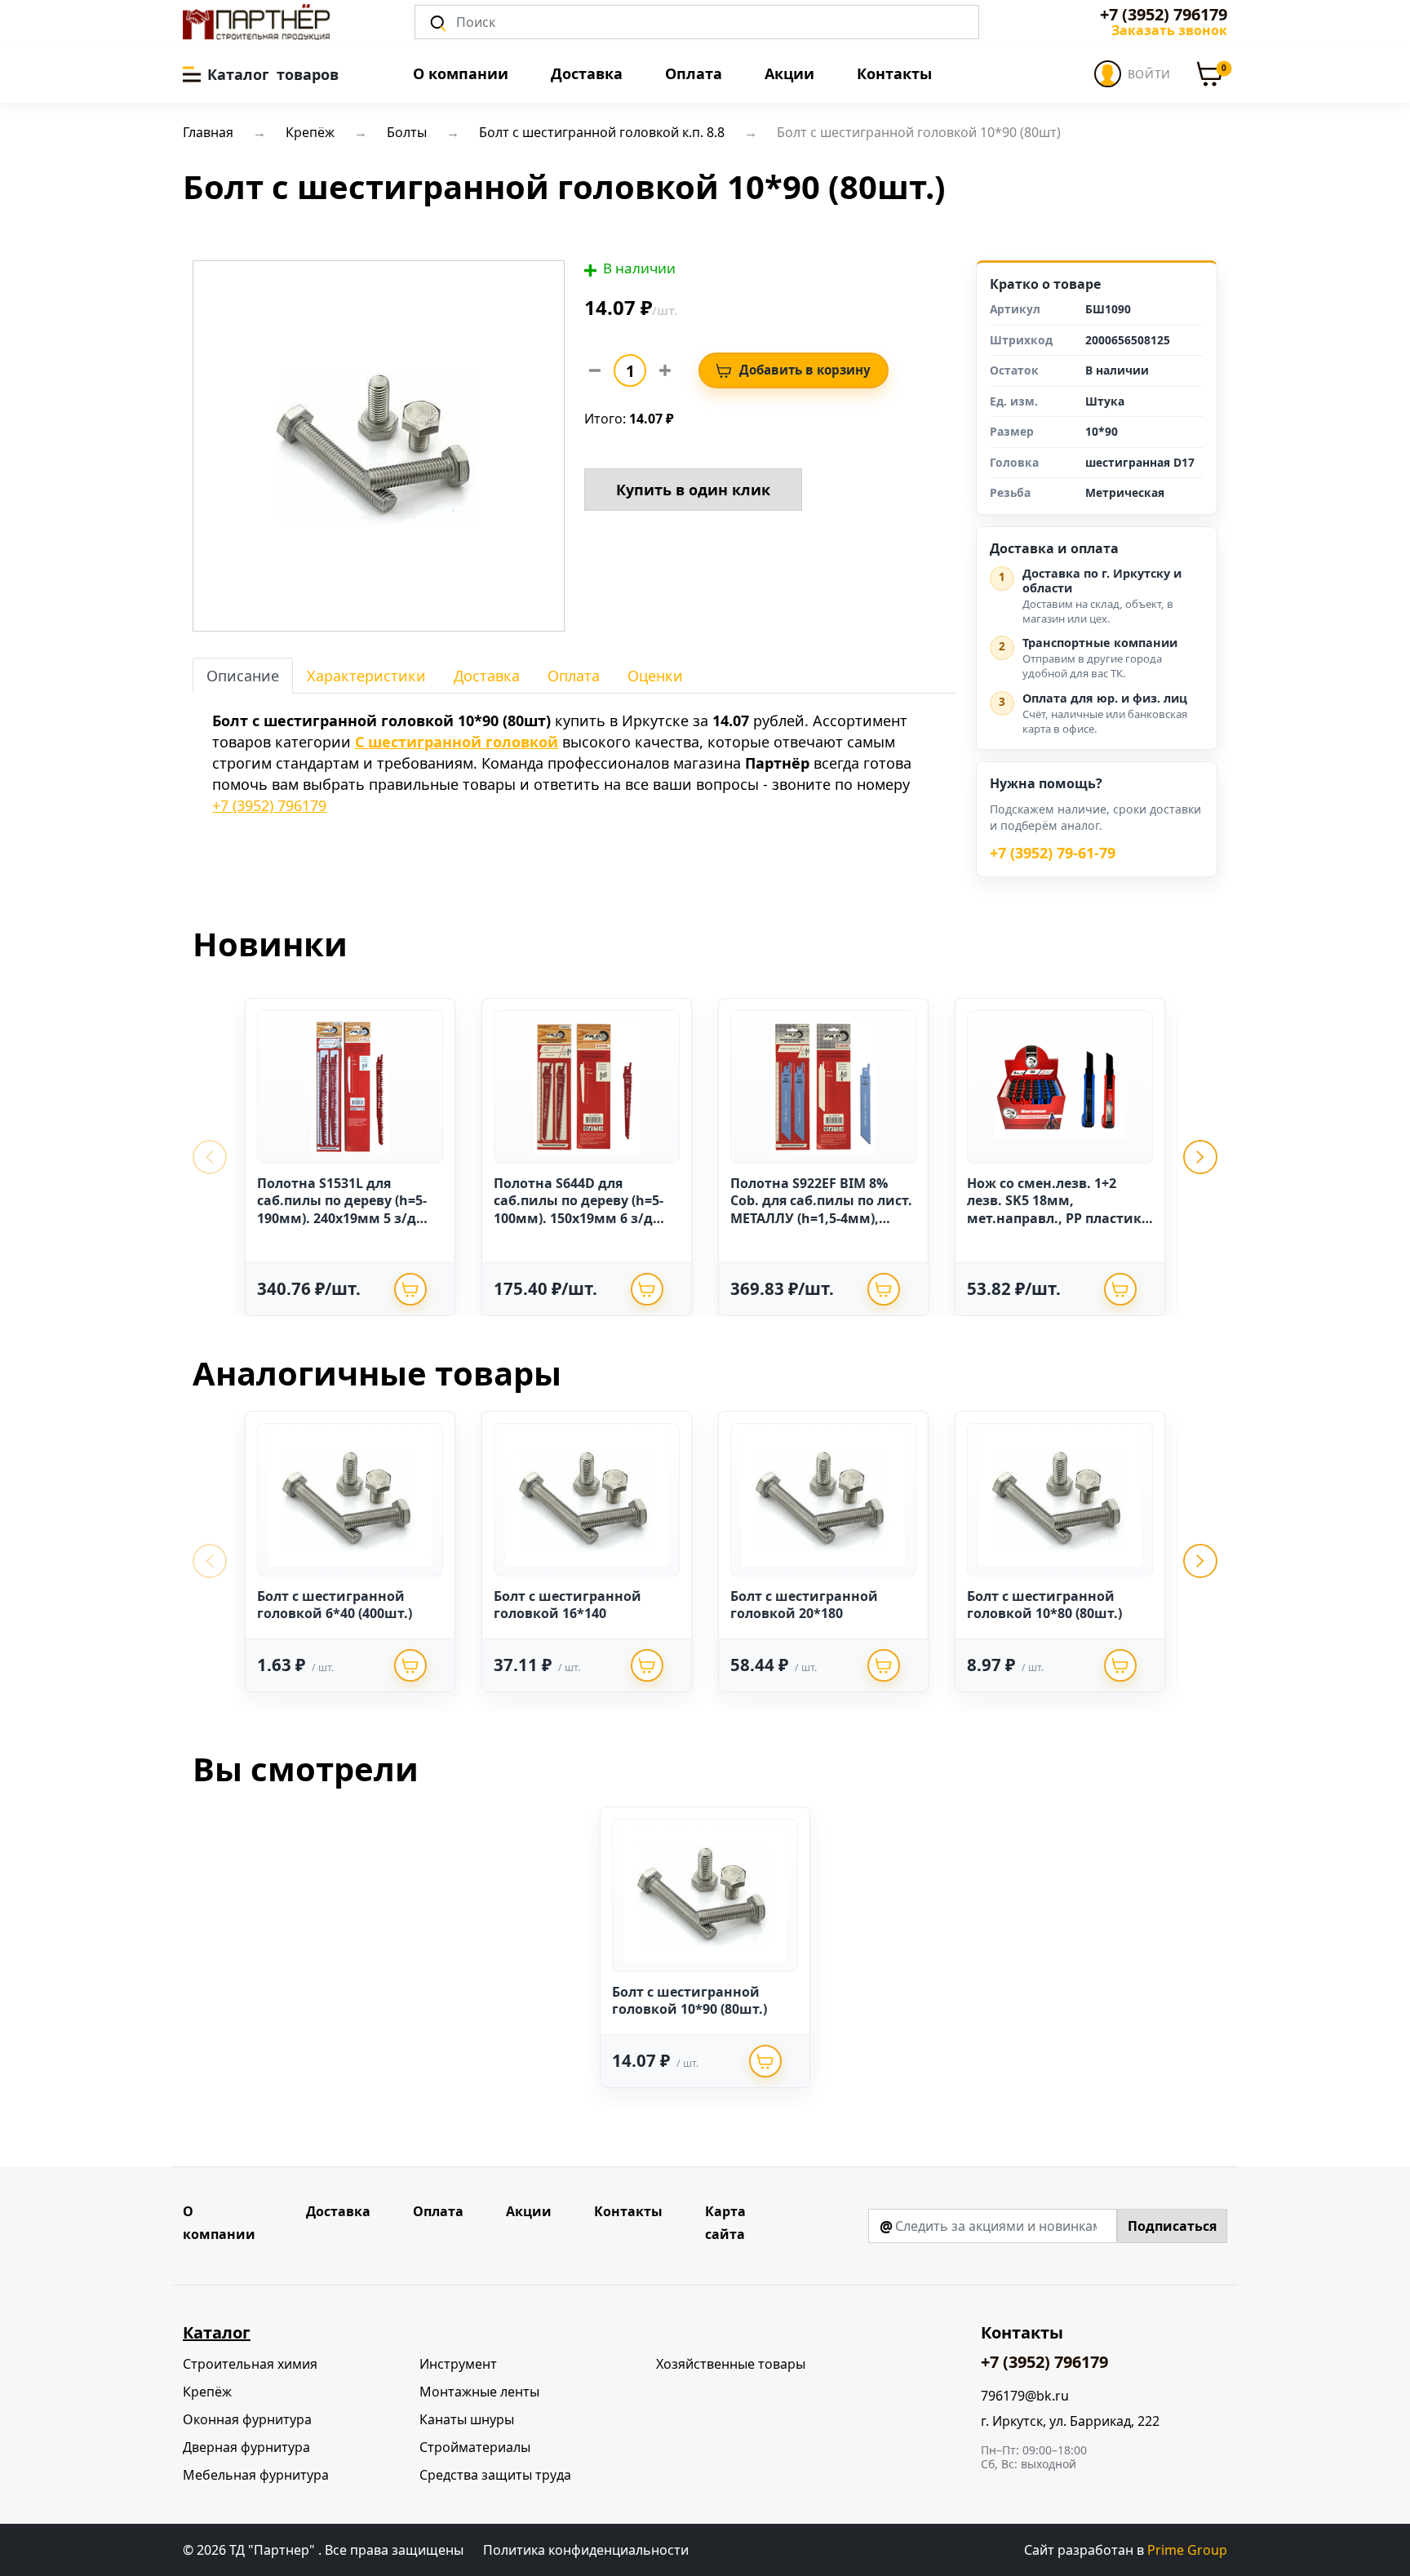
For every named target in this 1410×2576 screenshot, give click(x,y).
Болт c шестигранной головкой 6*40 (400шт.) (335, 1605)
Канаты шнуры (467, 2419)
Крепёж (207, 2392)
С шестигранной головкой (457, 742)
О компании (461, 73)
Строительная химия (250, 2364)
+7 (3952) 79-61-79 (1053, 853)
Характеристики (366, 676)
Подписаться (1172, 2226)
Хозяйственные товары (731, 2364)
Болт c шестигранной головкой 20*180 (804, 1605)
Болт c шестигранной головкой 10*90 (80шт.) (689, 2001)
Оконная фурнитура (247, 2419)
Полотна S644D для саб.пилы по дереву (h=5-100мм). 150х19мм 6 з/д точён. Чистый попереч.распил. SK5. (579, 1218)
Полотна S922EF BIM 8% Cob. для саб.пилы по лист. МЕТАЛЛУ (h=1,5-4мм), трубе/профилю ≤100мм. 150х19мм (821, 1218)
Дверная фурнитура (246, 2447)
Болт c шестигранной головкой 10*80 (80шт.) (1044, 1605)
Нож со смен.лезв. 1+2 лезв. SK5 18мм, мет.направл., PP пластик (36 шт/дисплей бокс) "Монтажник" (1054, 1218)
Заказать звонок (1169, 30)
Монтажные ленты (479, 2392)
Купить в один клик (693, 490)
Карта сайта (725, 2223)
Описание (243, 676)
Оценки (655, 676)
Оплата (694, 73)
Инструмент (458, 2364)
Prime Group (1187, 2550)
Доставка (587, 73)
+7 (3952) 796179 (1164, 15)
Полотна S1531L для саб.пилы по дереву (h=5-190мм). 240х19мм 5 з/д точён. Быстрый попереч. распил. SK (344, 1218)
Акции (789, 73)
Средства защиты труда (495, 2475)
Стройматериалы (475, 2447)
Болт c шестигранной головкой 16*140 (568, 1605)
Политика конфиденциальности (586, 2550)
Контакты (894, 73)
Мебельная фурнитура (256, 2475)
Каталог (217, 2332)
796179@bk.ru (1025, 2396)
